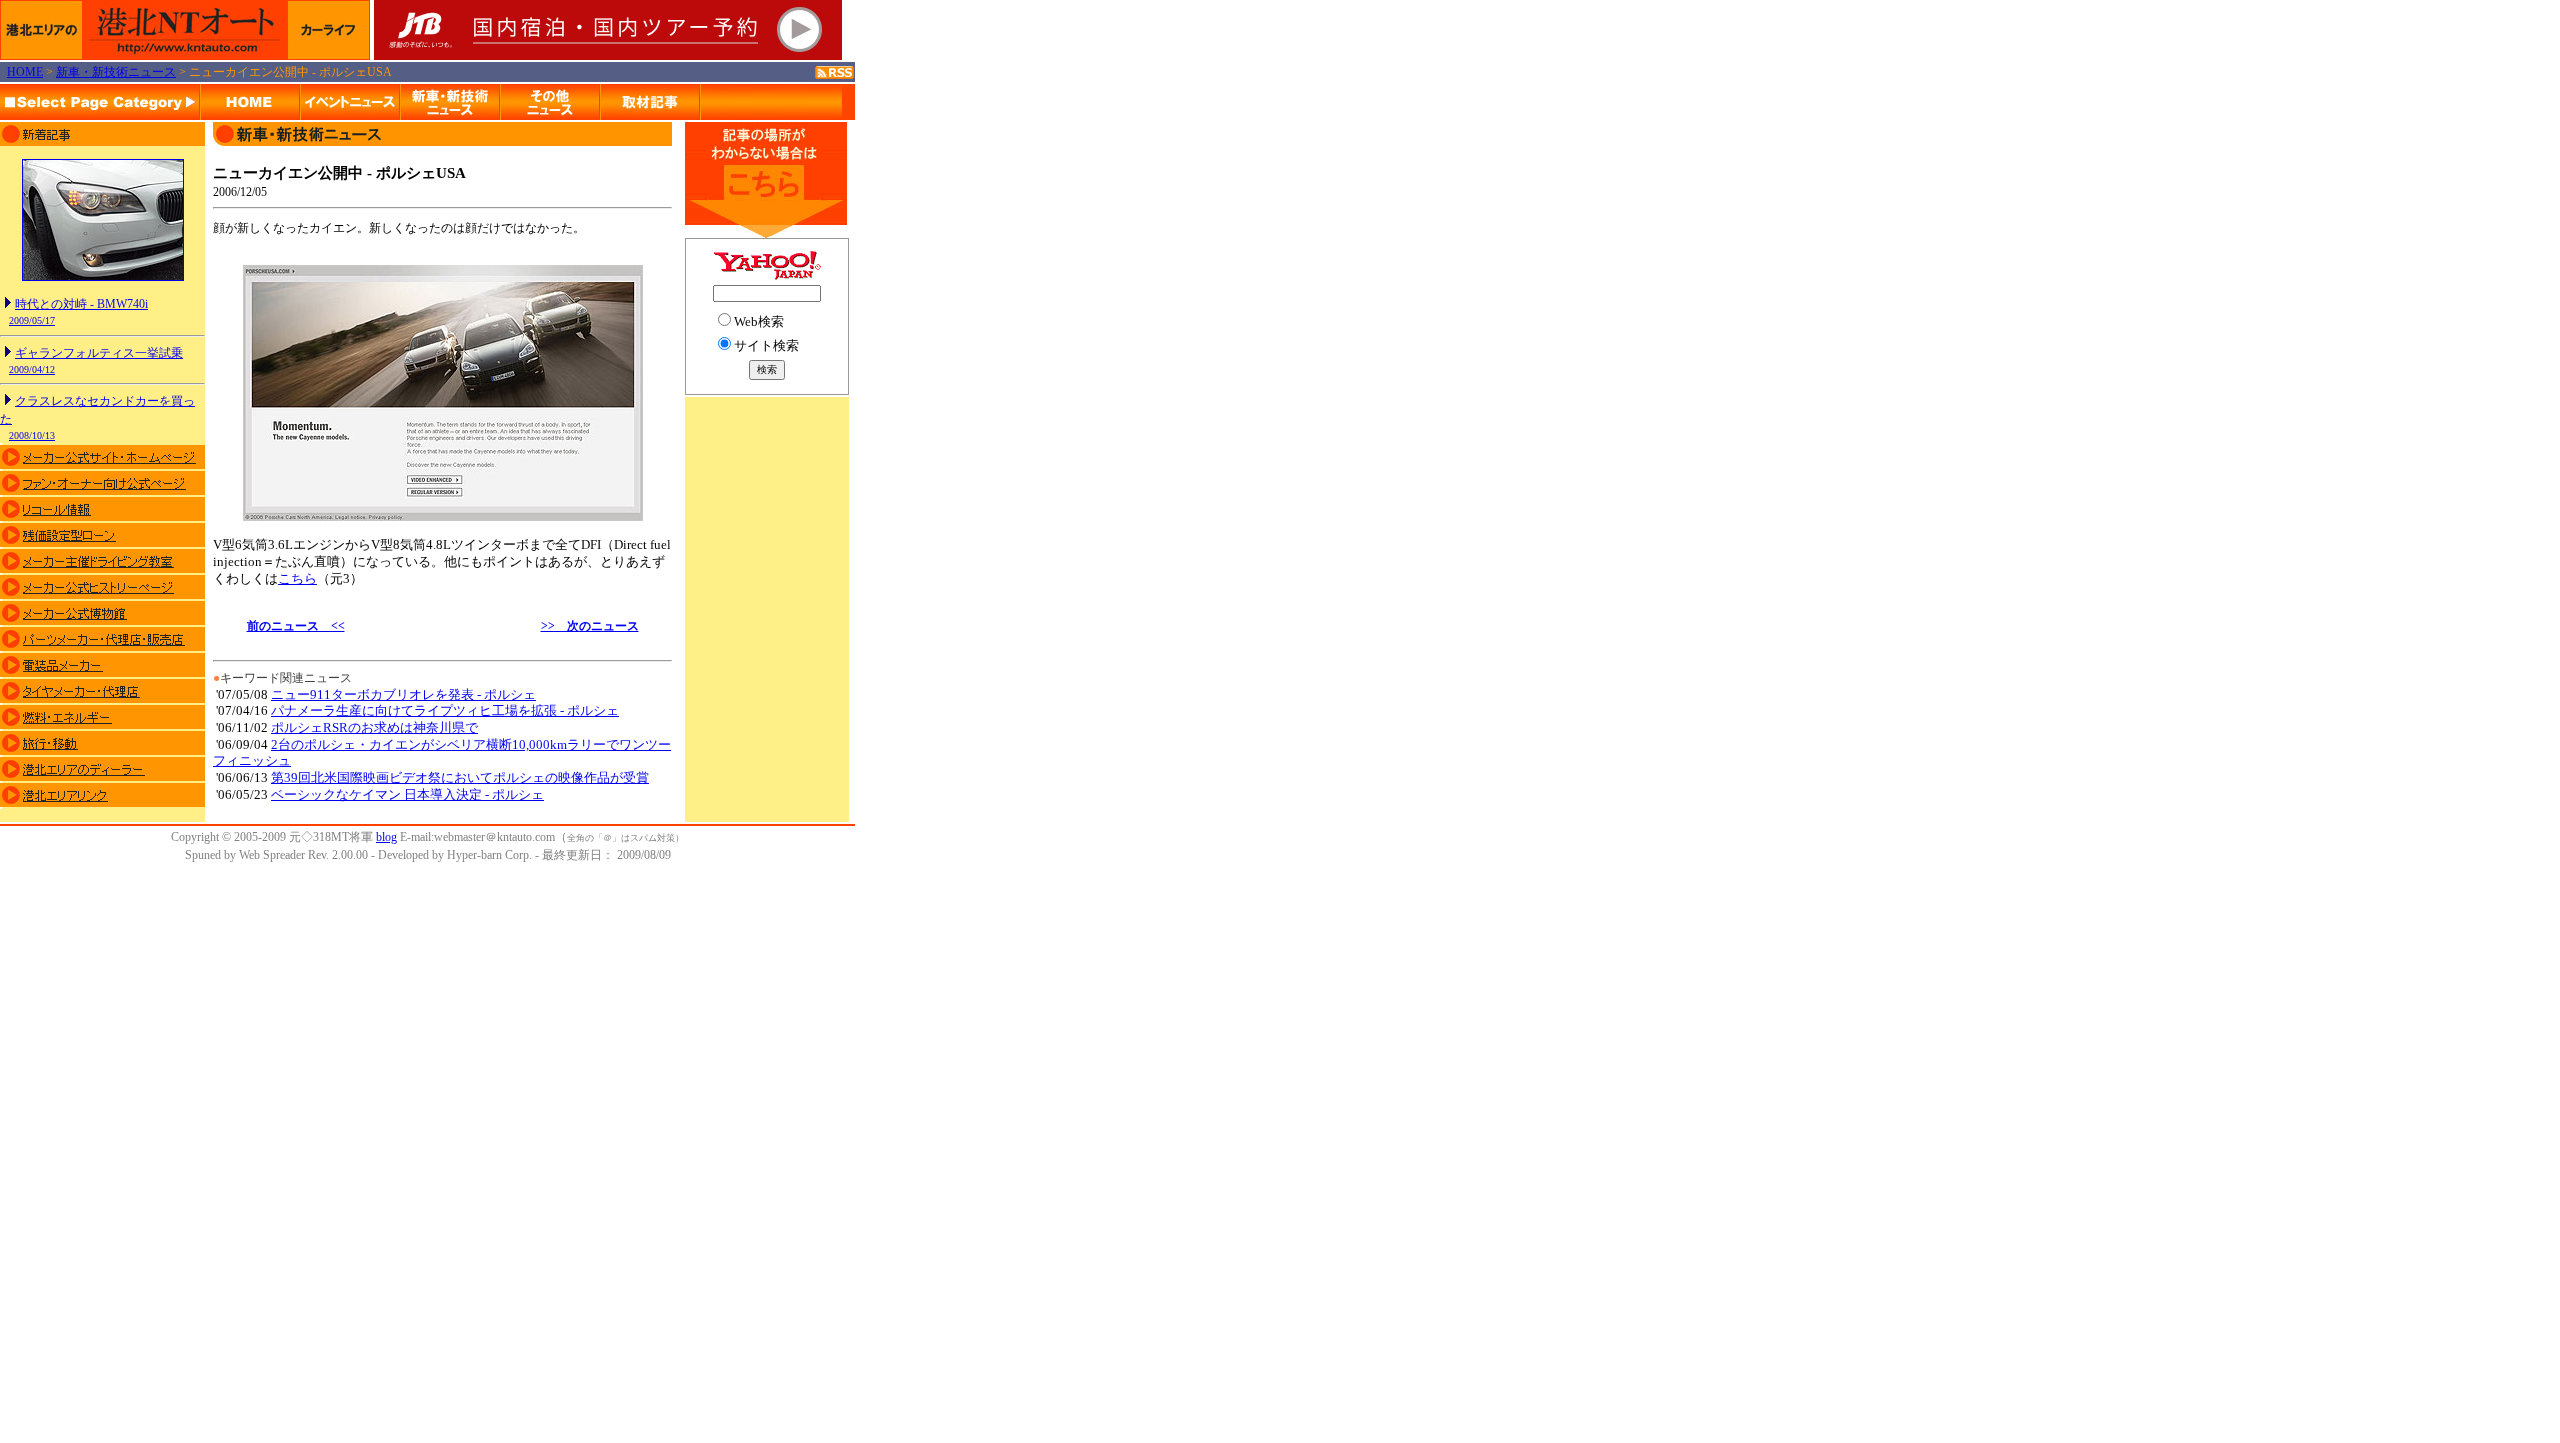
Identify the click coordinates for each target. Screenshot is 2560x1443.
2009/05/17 (32, 320)
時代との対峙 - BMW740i (81, 304)
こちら (297, 578)
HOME (25, 72)
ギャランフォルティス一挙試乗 (99, 353)
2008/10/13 (32, 435)
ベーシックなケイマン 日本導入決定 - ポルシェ (407, 794)
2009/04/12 (32, 369)
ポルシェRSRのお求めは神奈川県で (374, 727)
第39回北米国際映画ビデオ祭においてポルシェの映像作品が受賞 (460, 777)
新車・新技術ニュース (116, 72)
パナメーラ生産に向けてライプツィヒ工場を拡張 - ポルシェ (445, 710)
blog (386, 837)
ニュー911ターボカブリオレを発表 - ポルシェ (403, 694)
